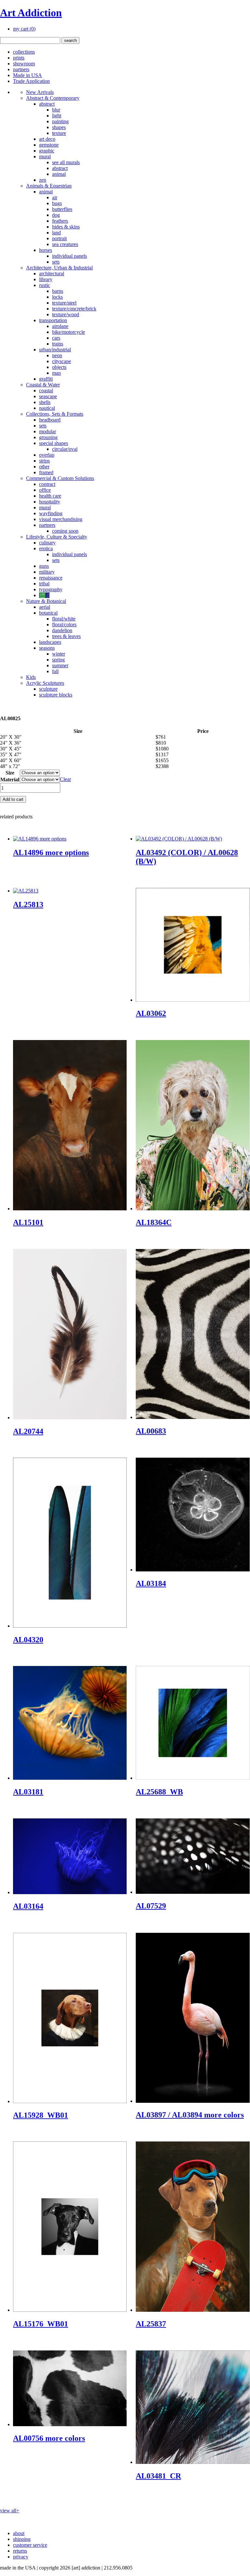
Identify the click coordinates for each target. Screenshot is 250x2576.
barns (58, 291)
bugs (57, 203)
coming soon (65, 531)
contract (47, 484)
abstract (47, 104)
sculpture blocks (56, 695)
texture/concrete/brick (74, 309)
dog (56, 215)
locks (57, 297)
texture (59, 133)
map (56, 373)
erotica (46, 548)
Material (10, 780)
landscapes (50, 642)
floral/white (64, 619)
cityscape (62, 361)
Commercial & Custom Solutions (60, 478)
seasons (47, 648)
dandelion (62, 630)
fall (55, 671)
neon (57, 355)
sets (56, 262)
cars (56, 338)
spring (58, 660)
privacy (21, 2557)
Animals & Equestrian (49, 186)
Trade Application (31, 81)
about (19, 2533)
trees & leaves (66, 636)
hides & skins (66, 227)
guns (44, 566)
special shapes (54, 443)
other (44, 467)
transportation (53, 320)
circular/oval (65, 449)
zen (43, 180)
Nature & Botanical (46, 601)
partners (21, 69)
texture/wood (66, 314)
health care (50, 496)
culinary (47, 543)
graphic (47, 151)
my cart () (24, 29)
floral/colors (64, 624)
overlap (47, 455)
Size (10, 773)
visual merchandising (61, 519)
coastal (46, 390)
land (56, 233)
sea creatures (65, 244)
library (46, 279)
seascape (48, 396)
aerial (45, 607)
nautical (47, 408)
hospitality (50, 502)
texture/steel (64, 303)
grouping (48, 437)
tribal (44, 584)
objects (59, 367)
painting (60, 121)
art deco (47, 139)
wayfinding (51, 513)
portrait (59, 238)
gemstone (49, 145)
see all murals (66, 162)
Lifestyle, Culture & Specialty (57, 537)
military (47, 572)
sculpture (48, 689)
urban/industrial (55, 350)
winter (59, 654)
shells (45, 402)
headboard (50, 420)
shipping (22, 2539)
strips (44, 461)
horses (46, 250)
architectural (52, 273)
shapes (59, 127)
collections (24, 52)
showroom (24, 64)
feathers (60, 221)
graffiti (46, 379)
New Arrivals (40, 92)
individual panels (69, 256)
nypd (44, 595)
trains (58, 344)
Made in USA (28, 75)
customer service (30, 2545)
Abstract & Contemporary (53, 98)
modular (48, 431)
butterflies (62, 209)
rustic (45, 285)
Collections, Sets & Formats (55, 414)
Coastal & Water (43, 385)
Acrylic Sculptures (45, 683)
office (45, 490)
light (57, 116)
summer (60, 665)
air (55, 197)
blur (56, 110)
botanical (48, 613)
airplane (60, 326)
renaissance (51, 578)
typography (51, 589)
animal (59, 174)
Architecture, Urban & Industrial (59, 268)
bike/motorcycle (69, 332)
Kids (31, 677)
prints (19, 58)
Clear (65, 779)
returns (20, 2551)
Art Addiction (31, 13)
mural (45, 156)
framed (46, 472)
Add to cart (13, 799)
